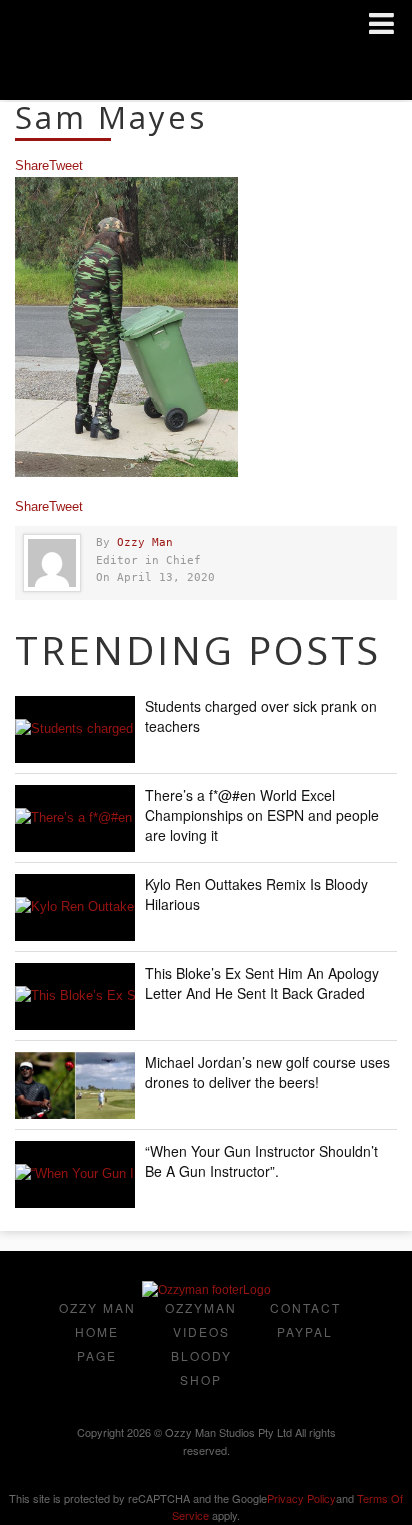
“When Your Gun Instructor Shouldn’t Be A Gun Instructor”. (261, 1161)
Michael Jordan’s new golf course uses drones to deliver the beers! (267, 1072)
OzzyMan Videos (201, 1319)
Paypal (305, 1331)
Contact (305, 1307)
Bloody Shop (201, 1367)
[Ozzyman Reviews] (206, 1290)
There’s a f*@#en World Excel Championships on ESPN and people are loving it (262, 815)
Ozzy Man (145, 542)
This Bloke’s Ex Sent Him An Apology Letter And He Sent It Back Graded (262, 983)
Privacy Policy (301, 1498)
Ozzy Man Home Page (97, 1331)
